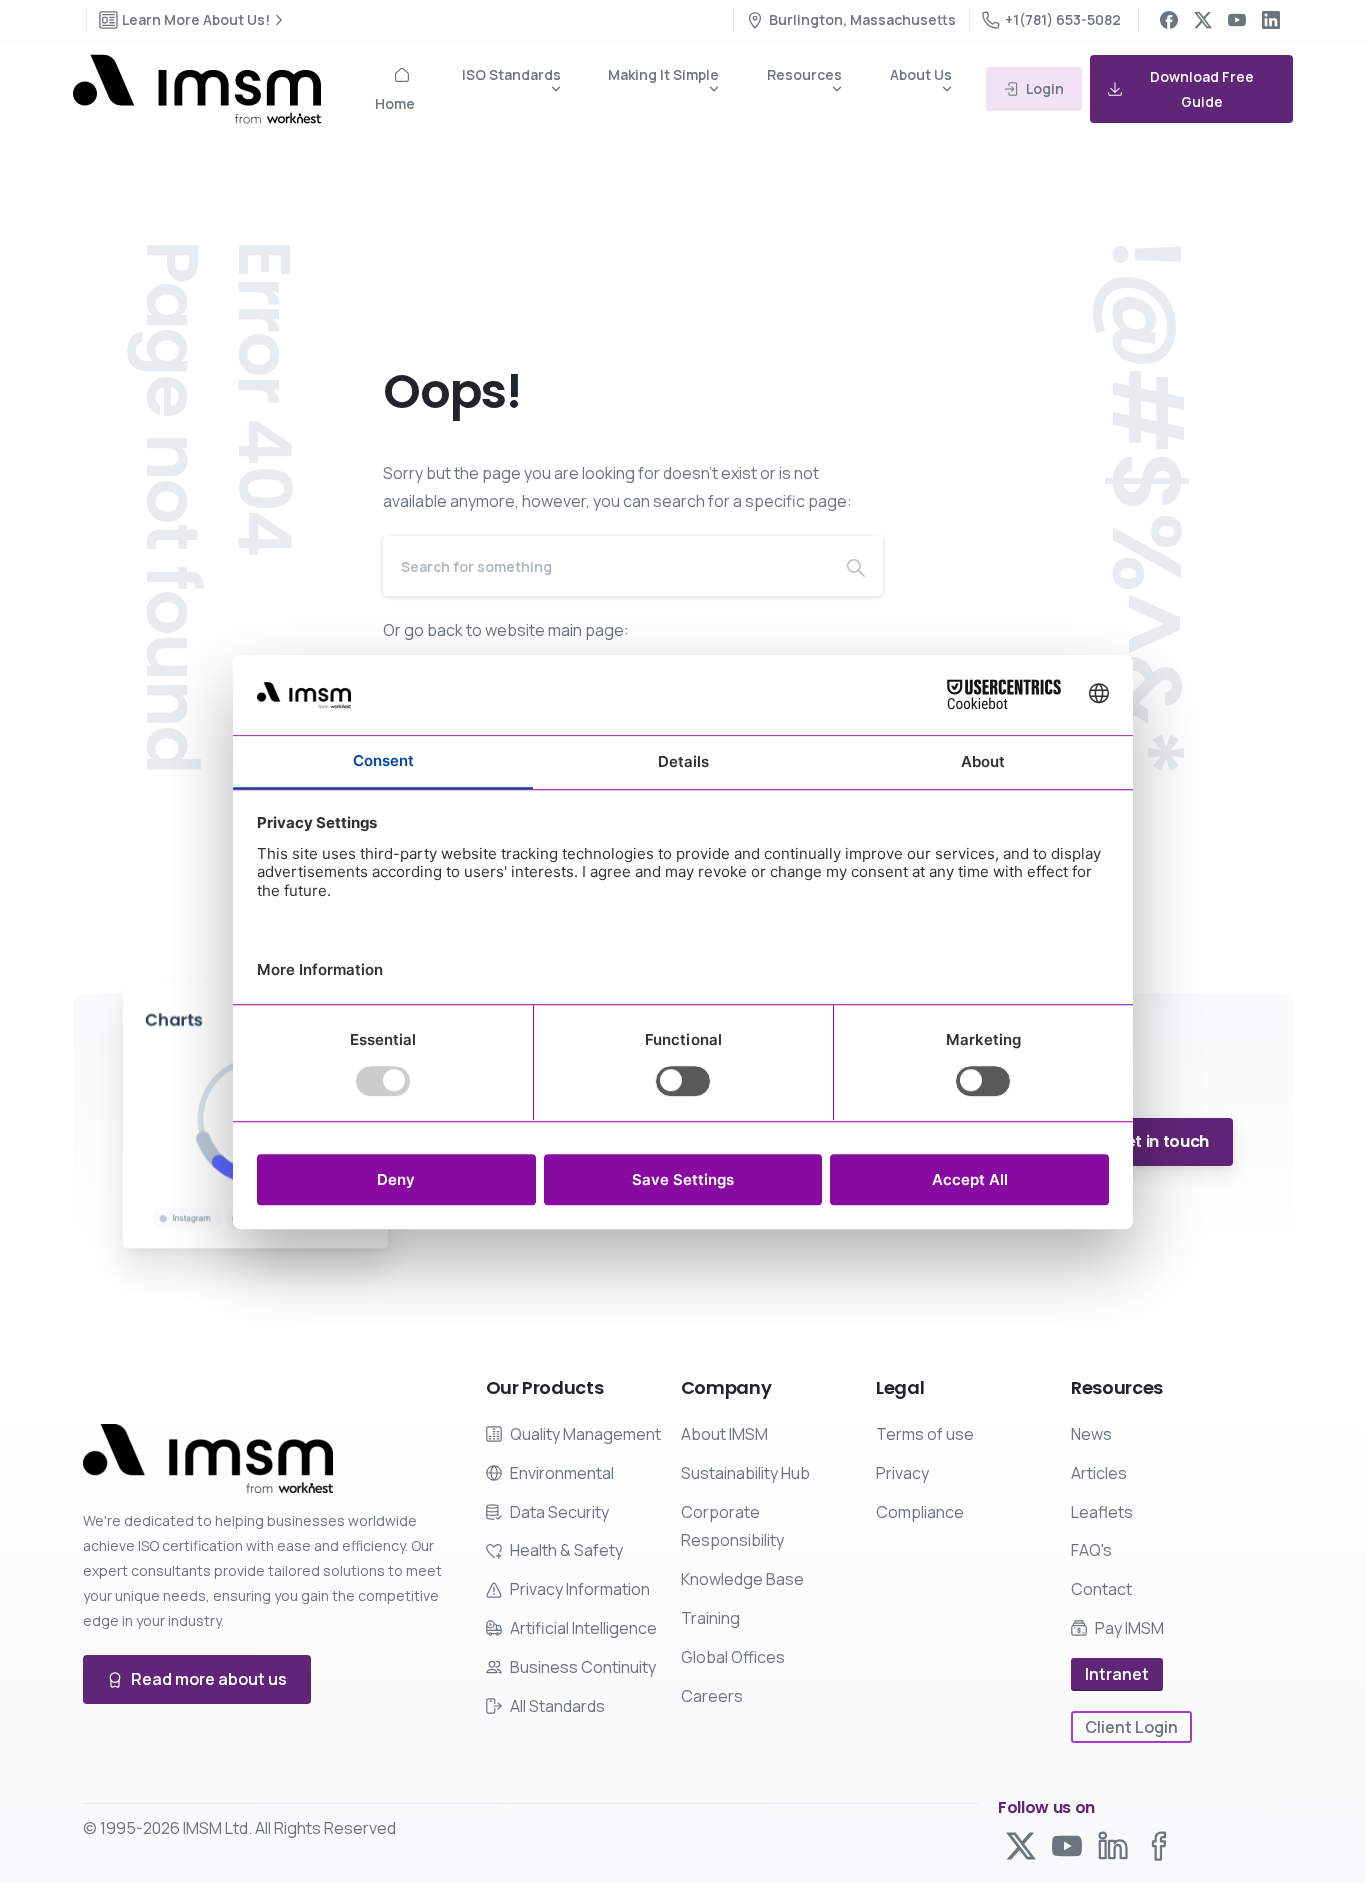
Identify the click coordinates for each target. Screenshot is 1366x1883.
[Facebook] (1169, 20)
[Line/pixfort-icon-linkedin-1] (1113, 1844)
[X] (1203, 20)
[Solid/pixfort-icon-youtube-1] (1067, 1844)
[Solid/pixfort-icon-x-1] (1021, 1844)
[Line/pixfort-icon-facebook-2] (1159, 1844)
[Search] (856, 566)
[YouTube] (1237, 20)
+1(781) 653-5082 (1063, 19)
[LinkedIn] (1271, 20)
